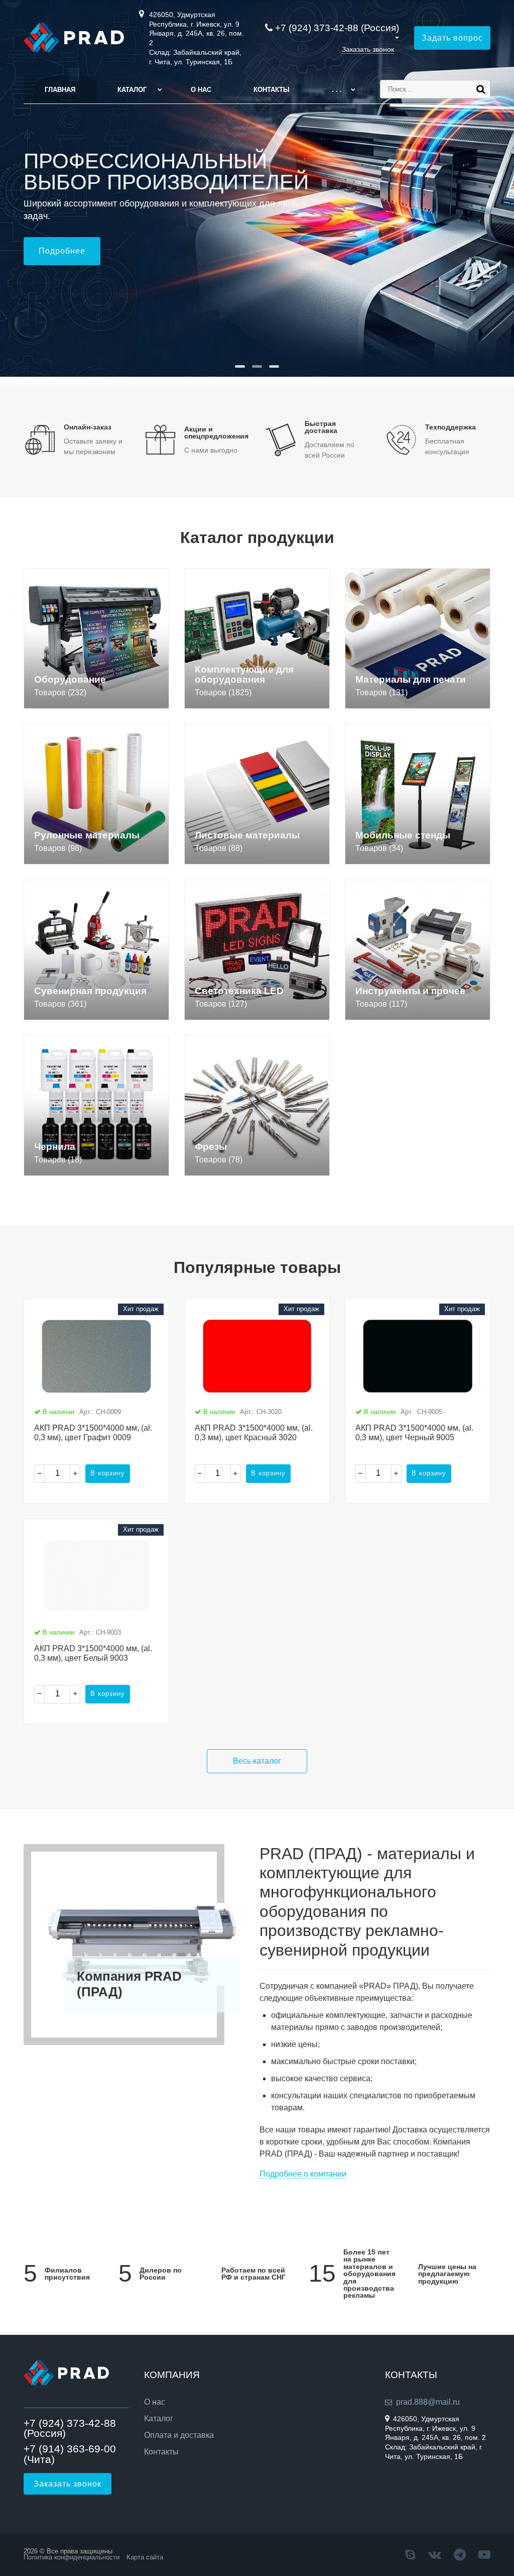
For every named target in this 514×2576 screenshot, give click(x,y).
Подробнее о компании (303, 2174)
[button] (240, 366)
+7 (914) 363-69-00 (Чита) (70, 2454)
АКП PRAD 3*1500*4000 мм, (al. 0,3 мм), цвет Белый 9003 (93, 1653)
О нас (201, 90)
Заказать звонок (368, 49)
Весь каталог (257, 1761)
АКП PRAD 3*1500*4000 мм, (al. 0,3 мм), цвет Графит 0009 (93, 1433)
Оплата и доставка (179, 2435)
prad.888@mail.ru (428, 2402)
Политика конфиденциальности (72, 2557)
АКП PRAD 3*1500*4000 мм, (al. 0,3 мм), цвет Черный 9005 (414, 1433)
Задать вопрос (452, 38)
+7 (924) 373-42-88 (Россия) (337, 28)
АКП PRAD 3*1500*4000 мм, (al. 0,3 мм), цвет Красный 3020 (254, 1433)
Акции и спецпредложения (216, 433)
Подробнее (62, 251)
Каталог (132, 90)
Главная (60, 90)
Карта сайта (145, 2557)
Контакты (272, 90)
